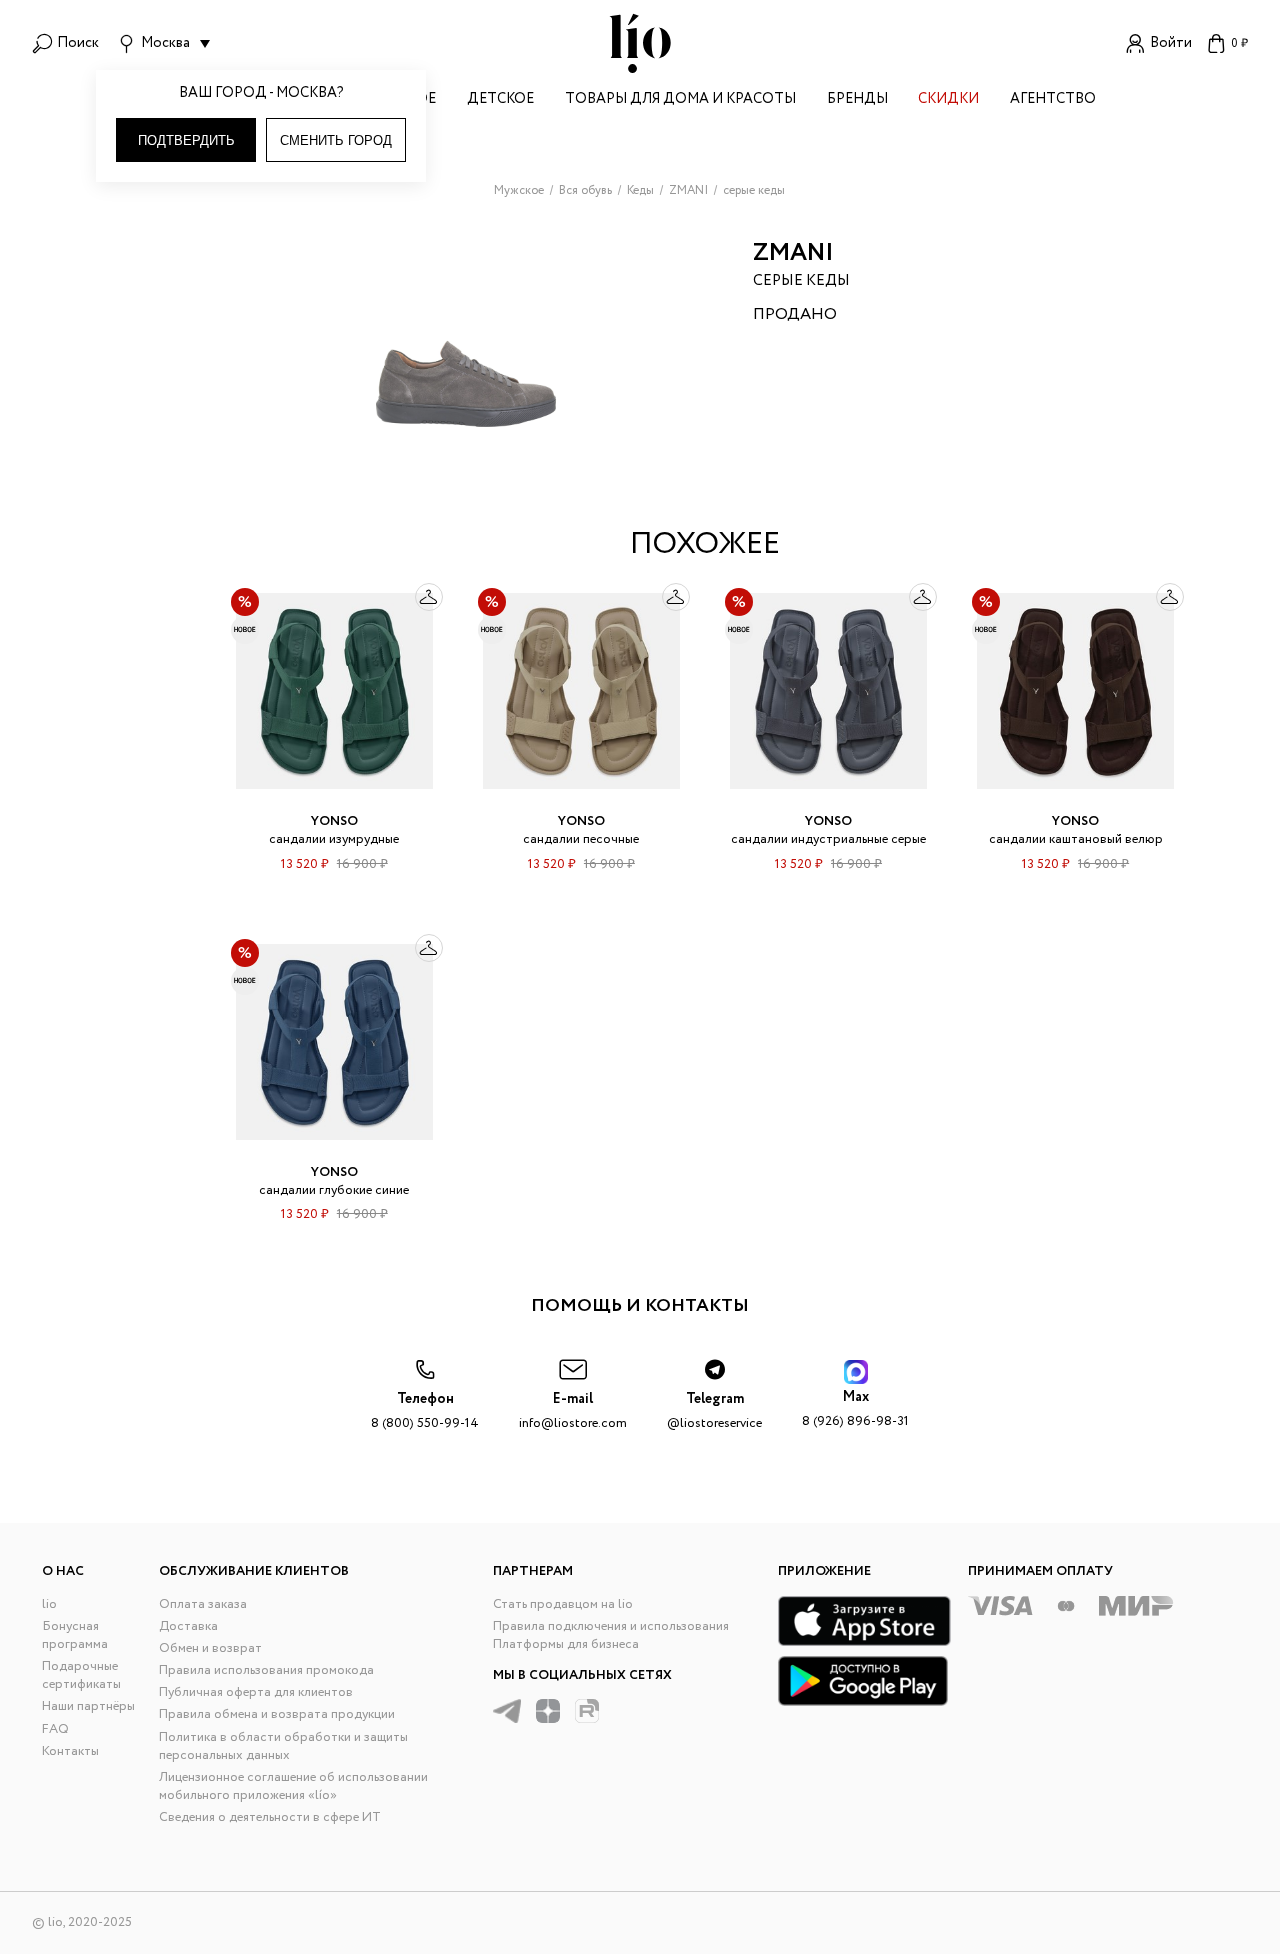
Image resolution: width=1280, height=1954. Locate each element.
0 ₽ (1239, 43)
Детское (500, 100)
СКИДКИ (948, 100)
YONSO (334, 821)
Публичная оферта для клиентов (256, 1692)
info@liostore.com (573, 1411)
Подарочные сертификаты (81, 1675)
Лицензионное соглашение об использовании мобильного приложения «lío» (293, 1786)
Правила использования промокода (266, 1670)
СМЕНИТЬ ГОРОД (336, 140)
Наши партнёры (88, 1706)
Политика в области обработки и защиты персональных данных (283, 1746)
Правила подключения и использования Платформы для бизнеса (611, 1635)
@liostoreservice (714, 1411)
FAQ (55, 1729)
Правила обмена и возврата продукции (277, 1714)
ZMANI (793, 253)
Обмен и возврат (210, 1648)
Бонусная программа (75, 1635)
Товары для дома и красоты (680, 100)
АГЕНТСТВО (1053, 100)
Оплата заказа (203, 1604)
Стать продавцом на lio (563, 1604)
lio (49, 1604)
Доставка (188, 1626)
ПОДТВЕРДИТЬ (186, 140)
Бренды (857, 100)
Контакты (70, 1751)
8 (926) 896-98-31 (855, 1409)
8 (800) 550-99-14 (425, 1411)
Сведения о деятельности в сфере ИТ (270, 1817)
